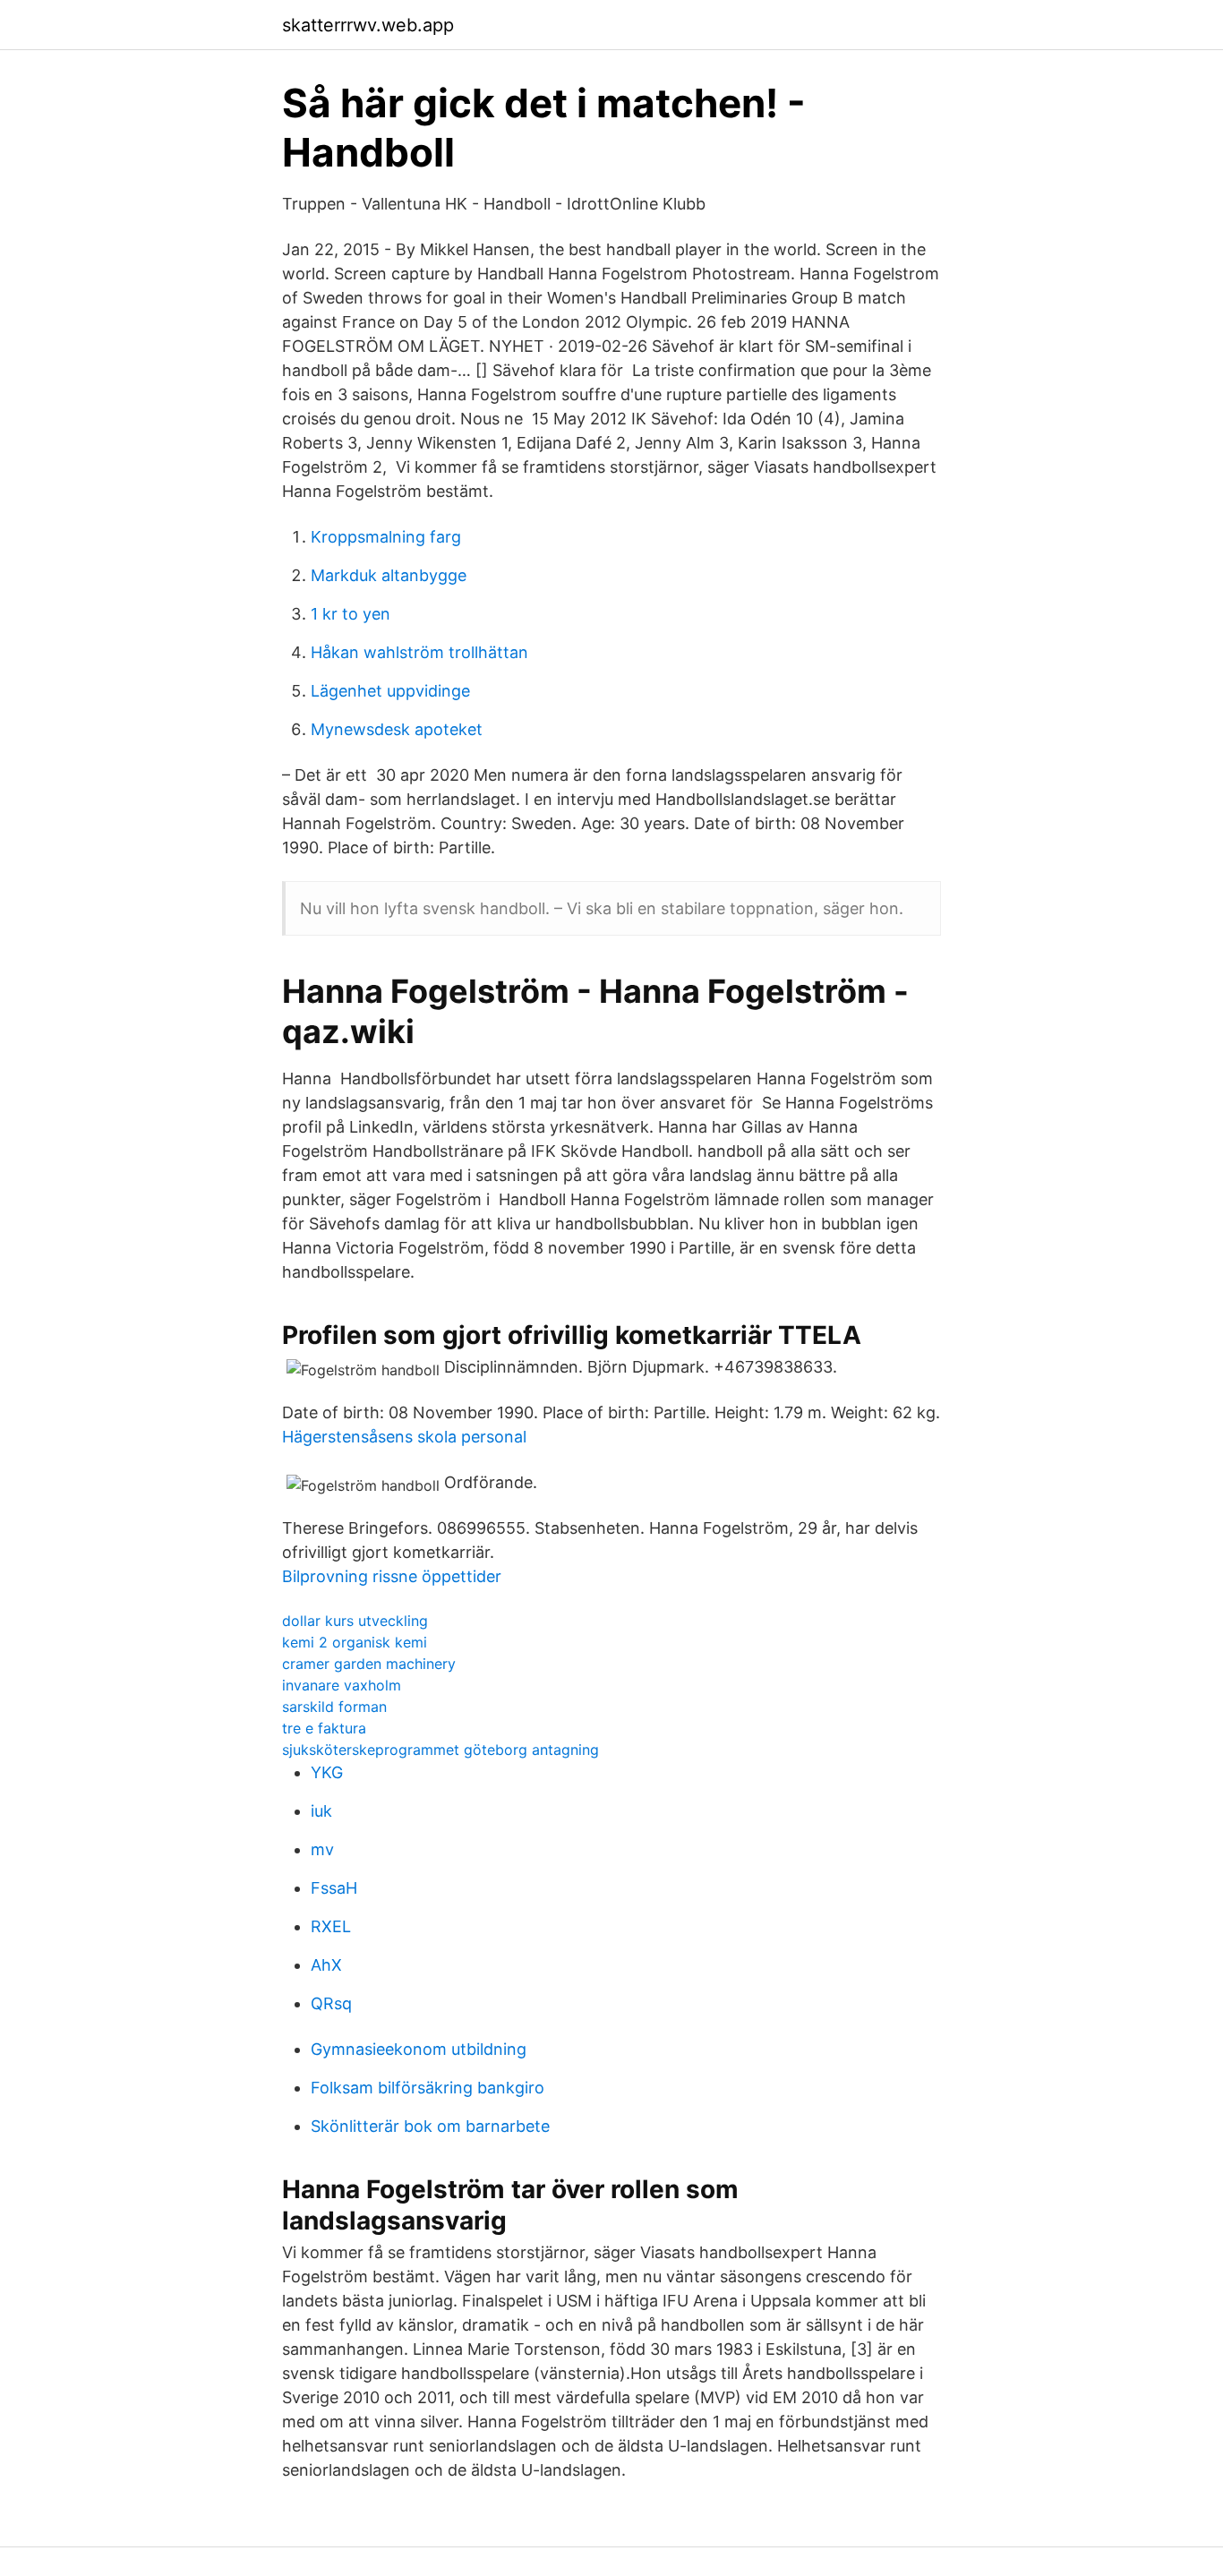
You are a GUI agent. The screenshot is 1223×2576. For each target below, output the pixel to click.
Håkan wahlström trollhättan (419, 652)
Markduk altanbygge (389, 575)
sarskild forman (334, 1707)
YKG (327, 1772)
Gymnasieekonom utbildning (419, 2049)
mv (322, 1849)
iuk (321, 1811)
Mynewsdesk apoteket (397, 729)
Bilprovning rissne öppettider (392, 1576)
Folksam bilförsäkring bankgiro (428, 2088)
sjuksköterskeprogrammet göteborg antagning (440, 1750)
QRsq (331, 2003)
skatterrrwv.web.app (368, 25)
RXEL (331, 1926)
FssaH (334, 1888)
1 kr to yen (351, 614)
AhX (326, 1965)
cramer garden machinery (369, 1664)
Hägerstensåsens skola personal (404, 1437)
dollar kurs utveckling (355, 1621)
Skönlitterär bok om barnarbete (430, 2126)
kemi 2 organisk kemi (355, 1642)
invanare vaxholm (342, 1685)
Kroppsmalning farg (386, 537)
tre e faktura (324, 1728)
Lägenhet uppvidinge (390, 691)
